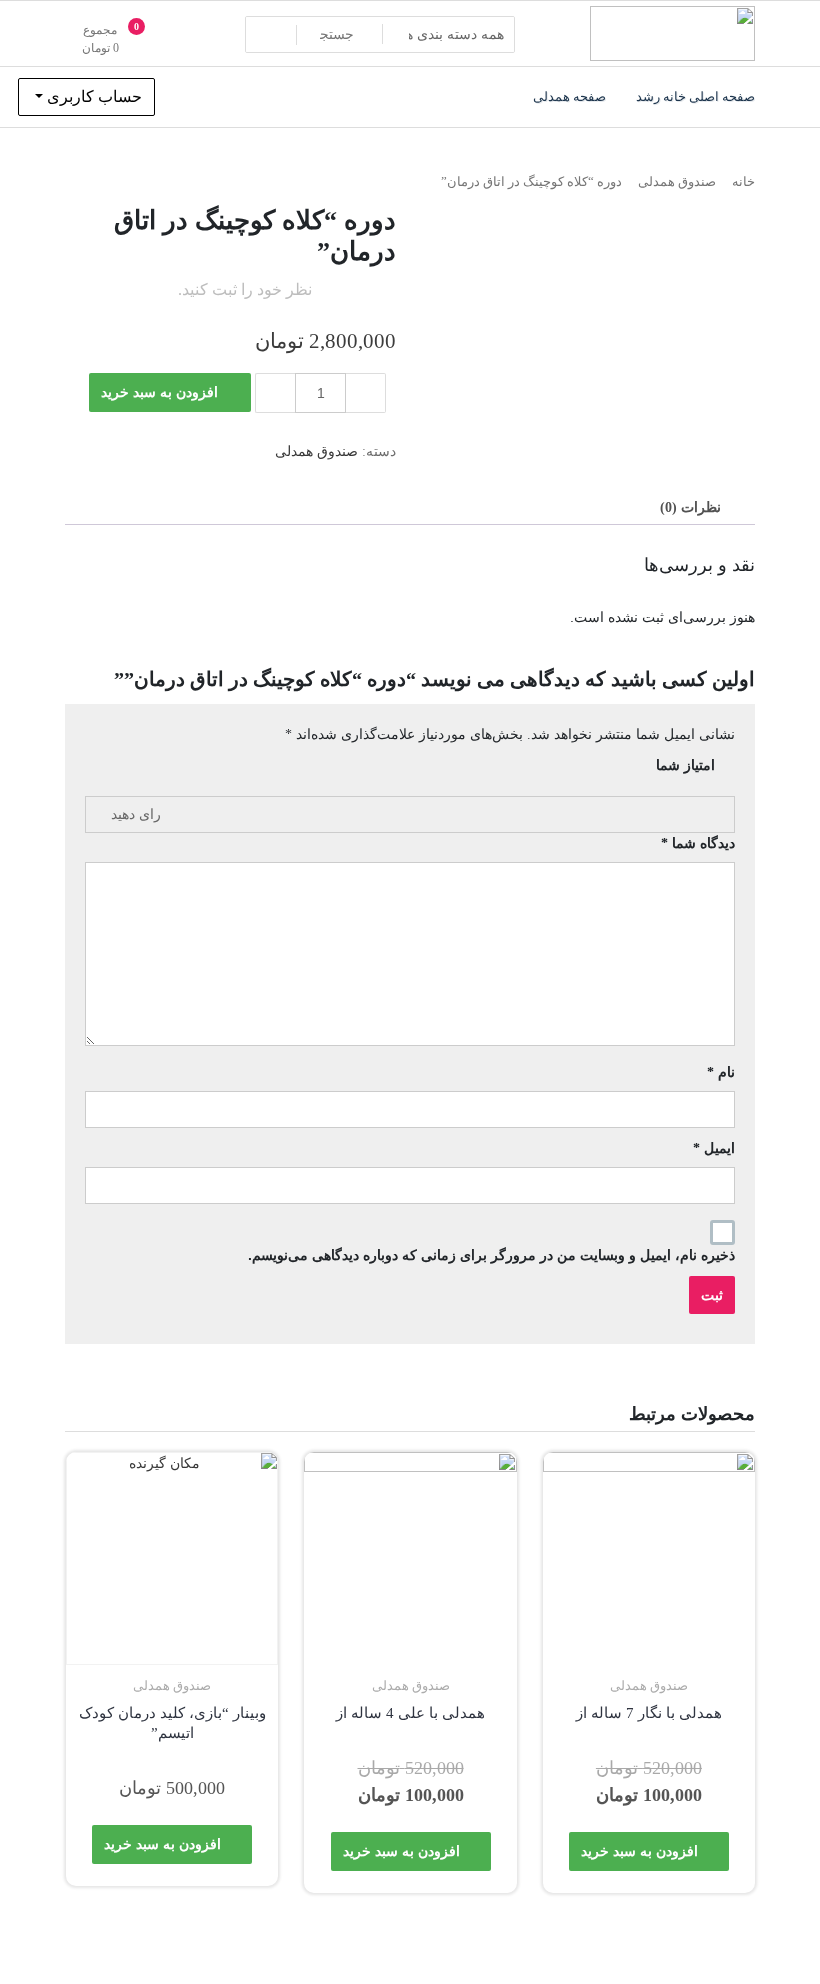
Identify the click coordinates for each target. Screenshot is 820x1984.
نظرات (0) (690, 507)
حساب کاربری (92, 96)
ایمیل (714, 1148)
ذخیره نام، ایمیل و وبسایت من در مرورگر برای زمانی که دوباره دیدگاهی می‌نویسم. (491, 1255)
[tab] (690, 507)
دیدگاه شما (698, 843)
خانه (743, 182)
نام (721, 1072)
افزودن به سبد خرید (159, 392)
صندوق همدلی (677, 182)
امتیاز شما (685, 765)
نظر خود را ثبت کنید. (245, 289)
